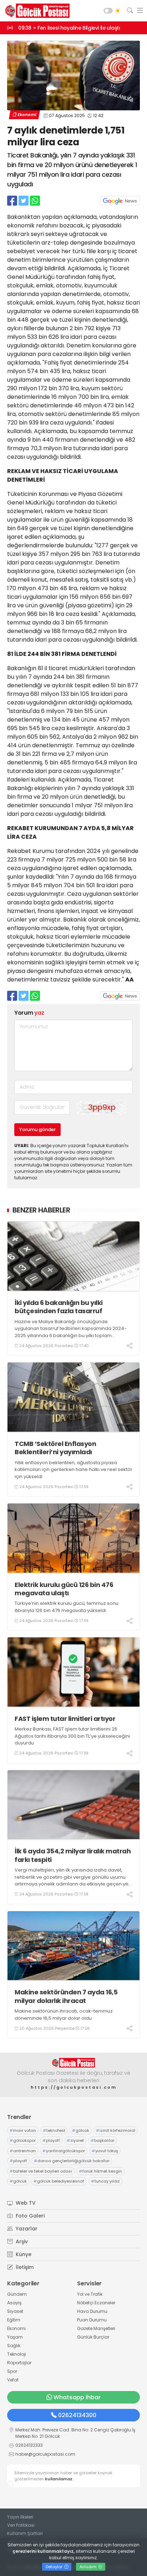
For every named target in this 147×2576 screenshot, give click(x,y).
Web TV (25, 2203)
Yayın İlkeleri (20, 2517)
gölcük (81, 2130)
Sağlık (14, 2346)
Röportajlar (19, 2363)
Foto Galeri (29, 2216)
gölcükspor (23, 2140)
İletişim (24, 2267)
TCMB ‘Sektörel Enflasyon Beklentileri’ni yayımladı (55, 1448)
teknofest (54, 2130)
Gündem (17, 2294)
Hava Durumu (92, 2311)
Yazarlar (26, 2229)
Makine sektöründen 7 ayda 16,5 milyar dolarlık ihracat (66, 1996)
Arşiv (21, 2241)
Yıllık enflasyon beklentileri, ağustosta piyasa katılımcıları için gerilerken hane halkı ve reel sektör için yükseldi (73, 1470)
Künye (23, 2254)
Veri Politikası (21, 2525)
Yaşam (15, 2337)
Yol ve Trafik (90, 2294)
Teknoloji (17, 2354)
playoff (51, 2140)
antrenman (23, 2151)
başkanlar (103, 2140)
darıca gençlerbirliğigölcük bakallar (72, 2161)
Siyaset (15, 2311)
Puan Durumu (92, 2320)
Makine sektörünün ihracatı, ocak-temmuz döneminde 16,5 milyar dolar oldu (64, 2015)
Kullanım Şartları (25, 2533)
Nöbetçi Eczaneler (96, 2303)
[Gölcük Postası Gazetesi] (36, 11)
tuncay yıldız (105, 2181)
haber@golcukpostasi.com (45, 2454)
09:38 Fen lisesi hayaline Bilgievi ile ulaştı (69, 28)
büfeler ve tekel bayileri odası (41, 2171)
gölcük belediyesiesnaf (59, 2181)
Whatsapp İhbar (77, 2397)
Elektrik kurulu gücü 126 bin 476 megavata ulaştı (64, 1589)
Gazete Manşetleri (96, 2328)
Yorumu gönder (37, 1129)
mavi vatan (23, 2130)
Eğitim (14, 2320)
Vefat (13, 2380)
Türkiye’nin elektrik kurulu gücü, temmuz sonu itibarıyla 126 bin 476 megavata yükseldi (67, 1607)
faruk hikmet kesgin (100, 2171)
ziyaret (75, 2140)
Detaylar (55, 2567)
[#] (73, 2063)
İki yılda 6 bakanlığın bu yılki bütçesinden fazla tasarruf (59, 1307)
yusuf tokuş (105, 2151)
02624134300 (77, 2415)
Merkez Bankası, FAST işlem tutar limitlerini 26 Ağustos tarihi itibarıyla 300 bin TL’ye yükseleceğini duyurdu (72, 1736)
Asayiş (14, 2303)
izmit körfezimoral (116, 2130)
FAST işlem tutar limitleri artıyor (65, 1719)
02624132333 (29, 2445)
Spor (12, 2371)
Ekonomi (27, 115)
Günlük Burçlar (93, 2337)
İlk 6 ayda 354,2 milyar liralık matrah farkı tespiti (73, 1855)
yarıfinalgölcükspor (64, 2151)
